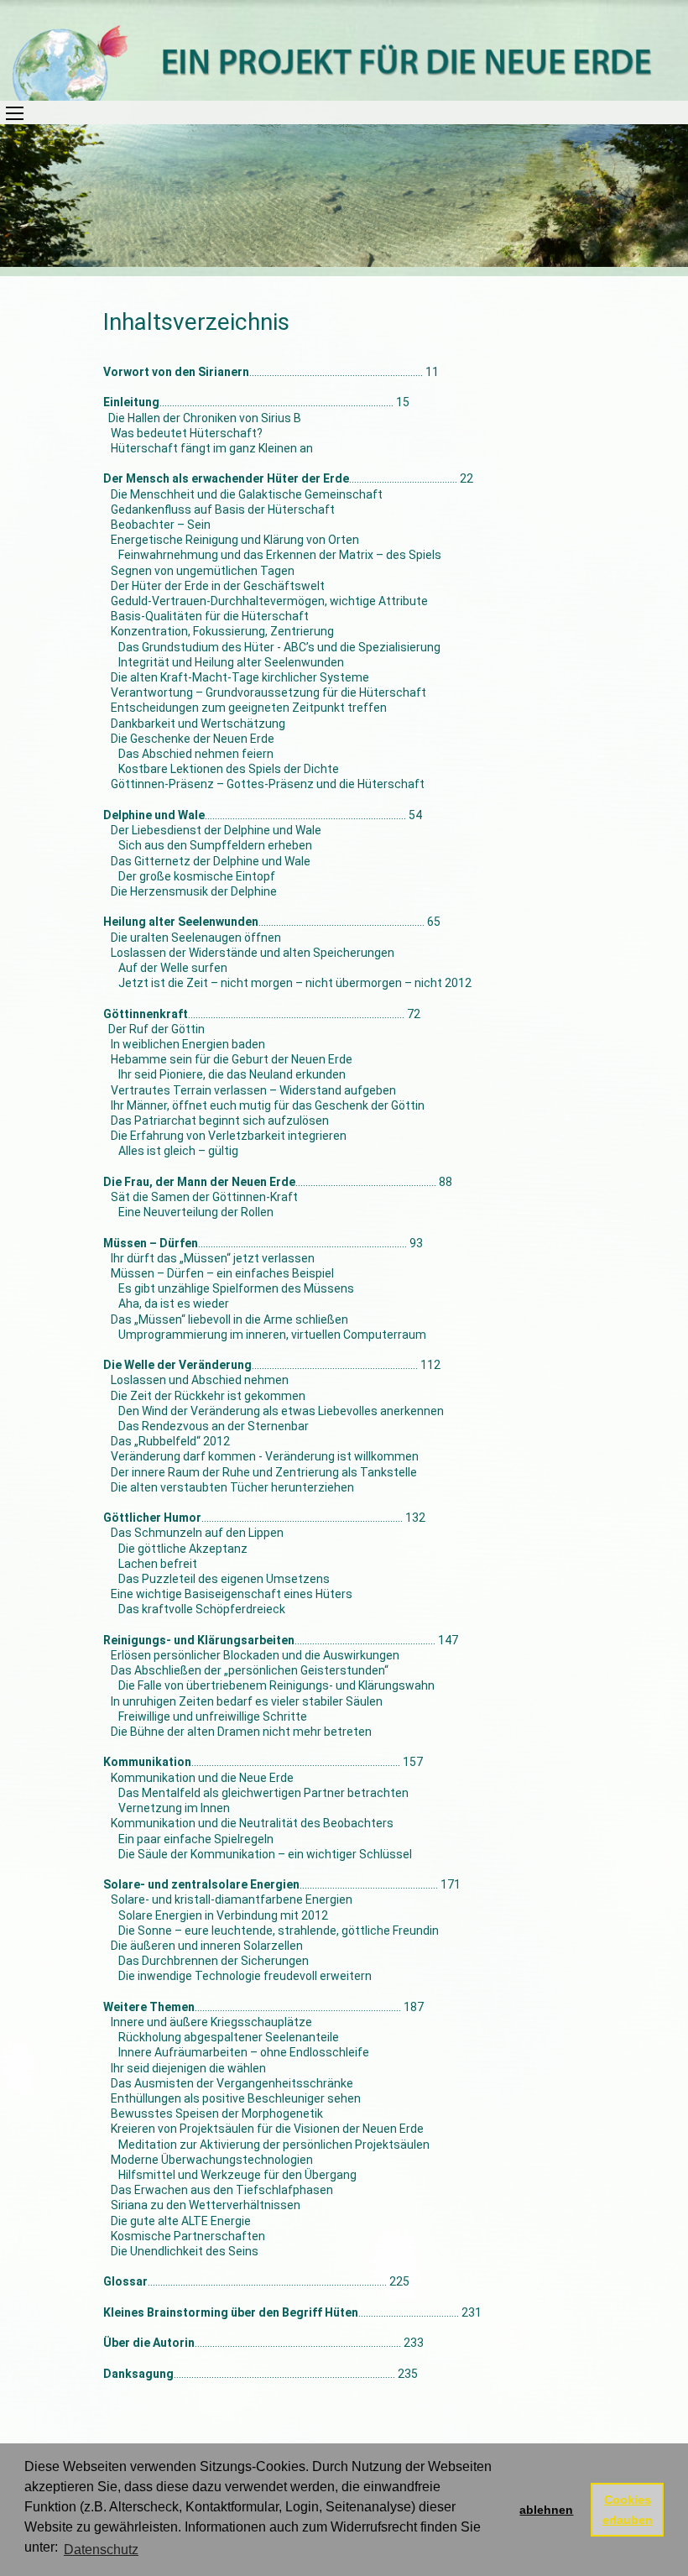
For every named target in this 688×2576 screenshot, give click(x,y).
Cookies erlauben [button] (628, 2510)
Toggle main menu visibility (12, 112)
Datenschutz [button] (101, 2550)
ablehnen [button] (546, 2510)
